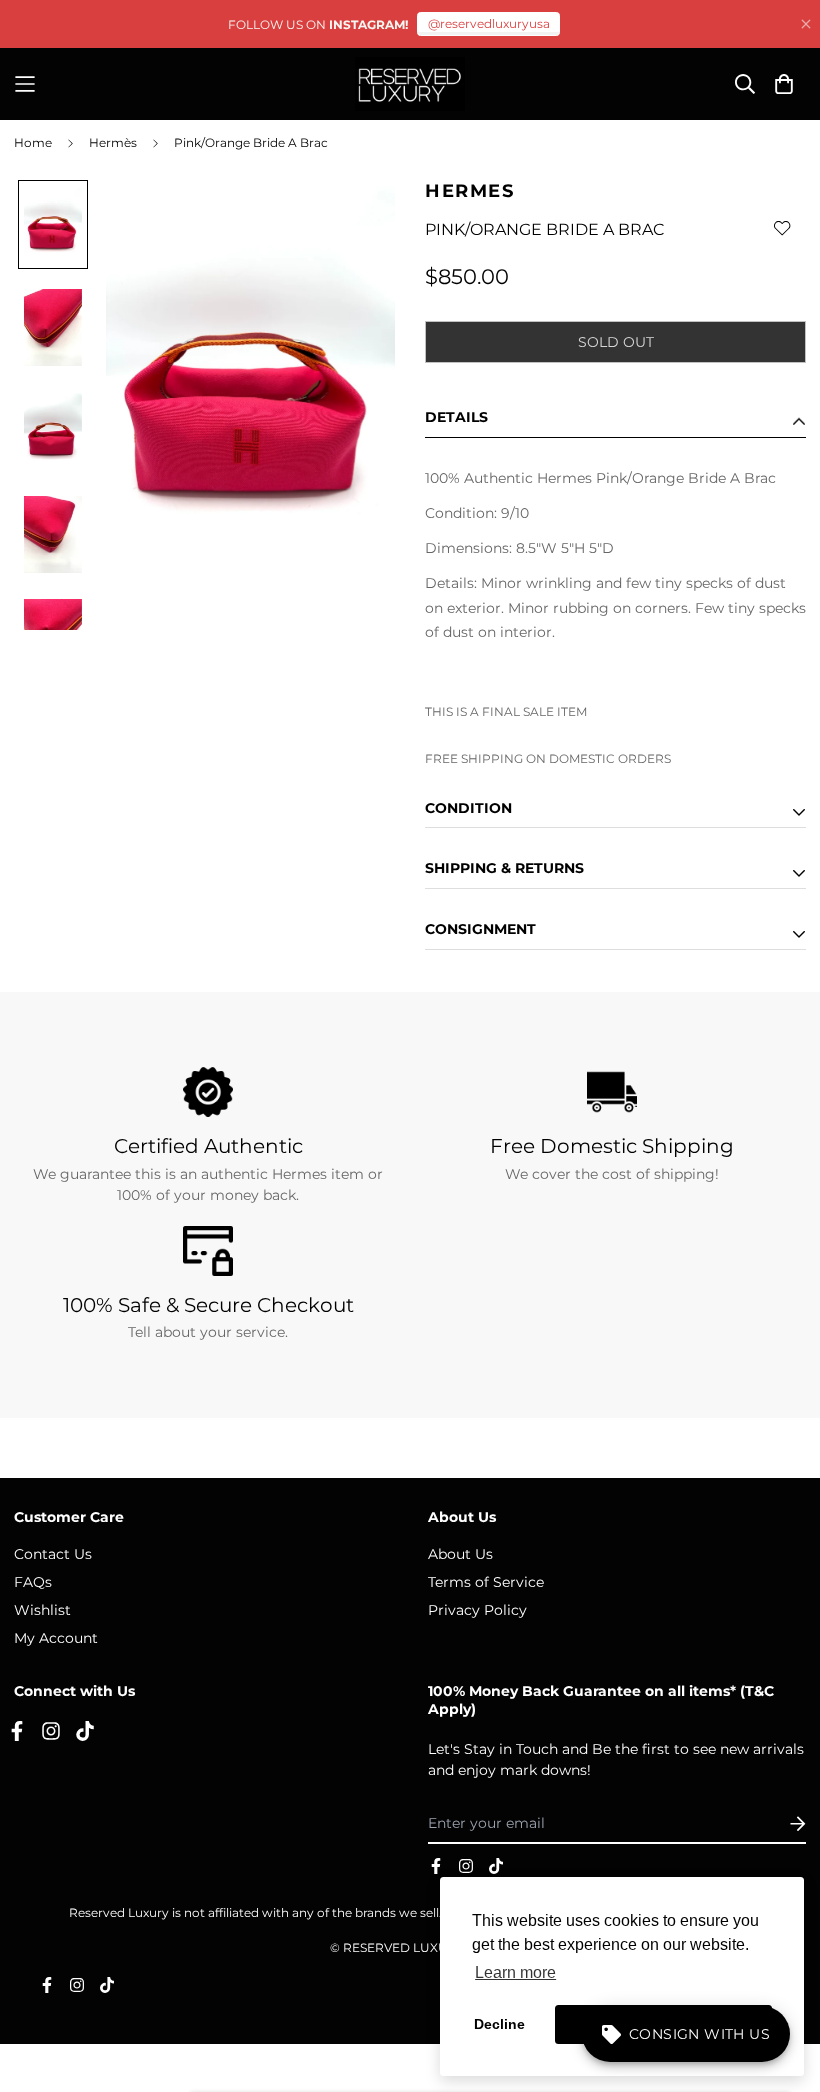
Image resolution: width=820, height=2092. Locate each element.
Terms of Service (486, 1582)
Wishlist (42, 1610)
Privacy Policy (477, 1610)
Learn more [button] (515, 1972)
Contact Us (53, 1554)
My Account (56, 1638)
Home (33, 142)
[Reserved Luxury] (410, 84)
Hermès (113, 142)
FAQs (33, 1582)
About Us (460, 1554)
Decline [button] (499, 2024)
